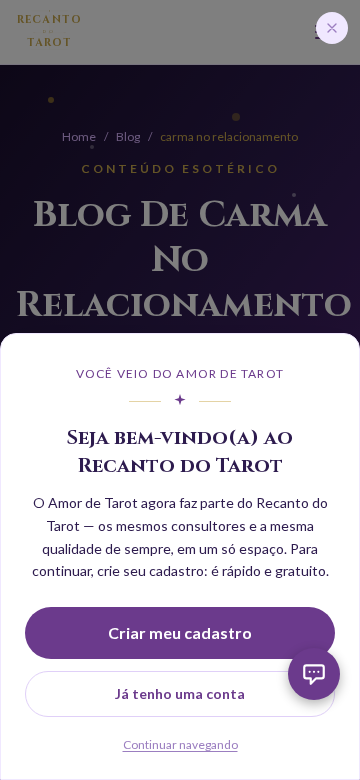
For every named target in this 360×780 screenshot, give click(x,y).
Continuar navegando (180, 744)
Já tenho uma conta (180, 693)
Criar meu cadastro (180, 632)
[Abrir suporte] (314, 674)
